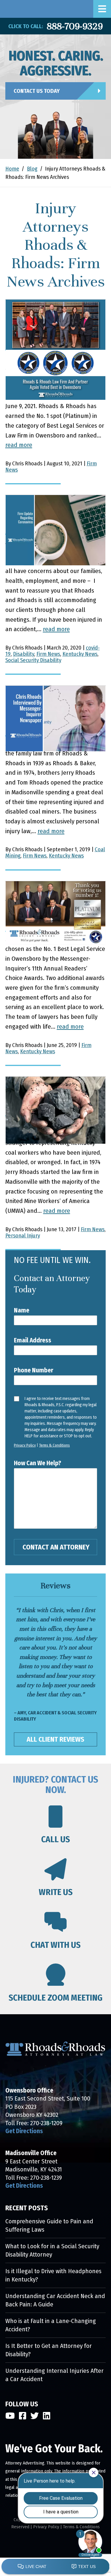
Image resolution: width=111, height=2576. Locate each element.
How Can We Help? (38, 1463)
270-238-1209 (46, 2123)
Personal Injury (23, 1236)
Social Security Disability (33, 660)
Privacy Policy (25, 1445)
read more (19, 445)
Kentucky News (80, 654)
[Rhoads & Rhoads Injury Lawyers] (4, 9)
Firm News (48, 654)
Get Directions (24, 2131)
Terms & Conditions (54, 1445)
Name (22, 1310)
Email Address (33, 1340)
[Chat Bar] (55, 2567)
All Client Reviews (55, 1739)
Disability (24, 654)
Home (12, 169)
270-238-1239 (46, 2178)
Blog (32, 169)
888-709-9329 (75, 26)
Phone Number (34, 1370)
